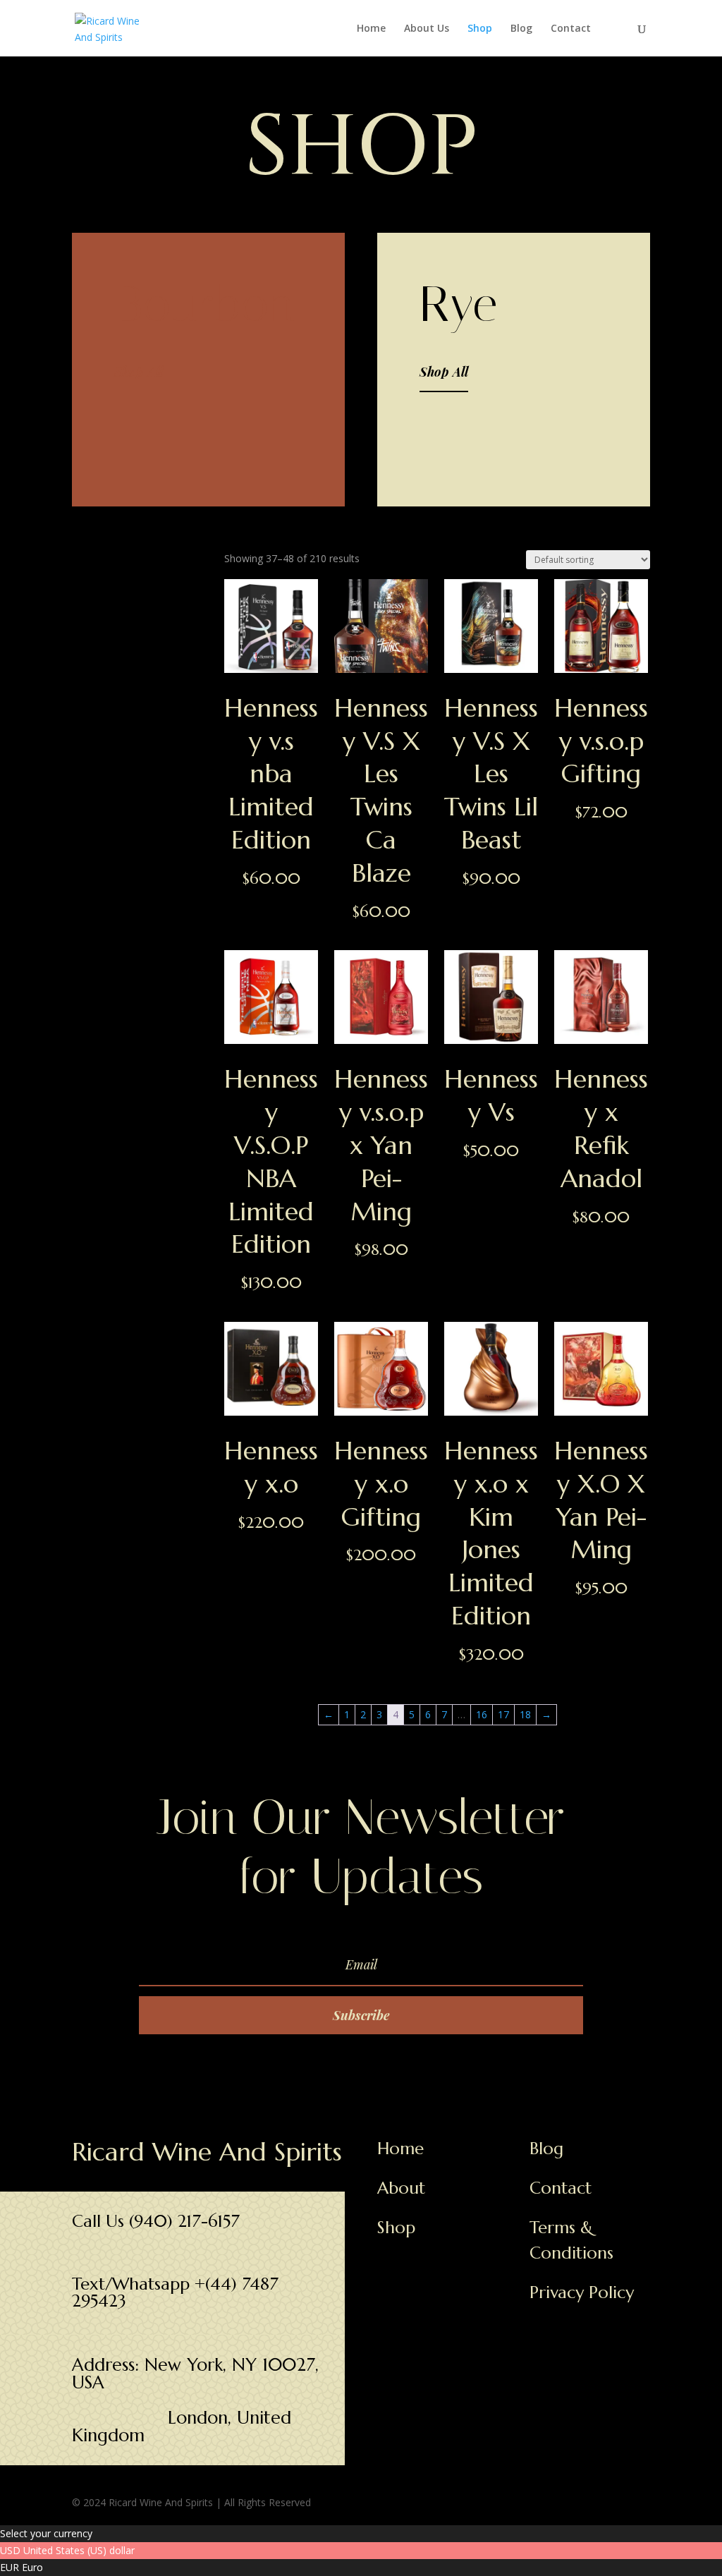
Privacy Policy (582, 2292)
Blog (521, 29)
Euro (32, 2567)
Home (371, 29)
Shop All (139, 372)
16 (482, 1714)
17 (503, 1714)
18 (525, 1714)
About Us (427, 29)
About (401, 2188)
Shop (480, 29)
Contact (571, 29)
